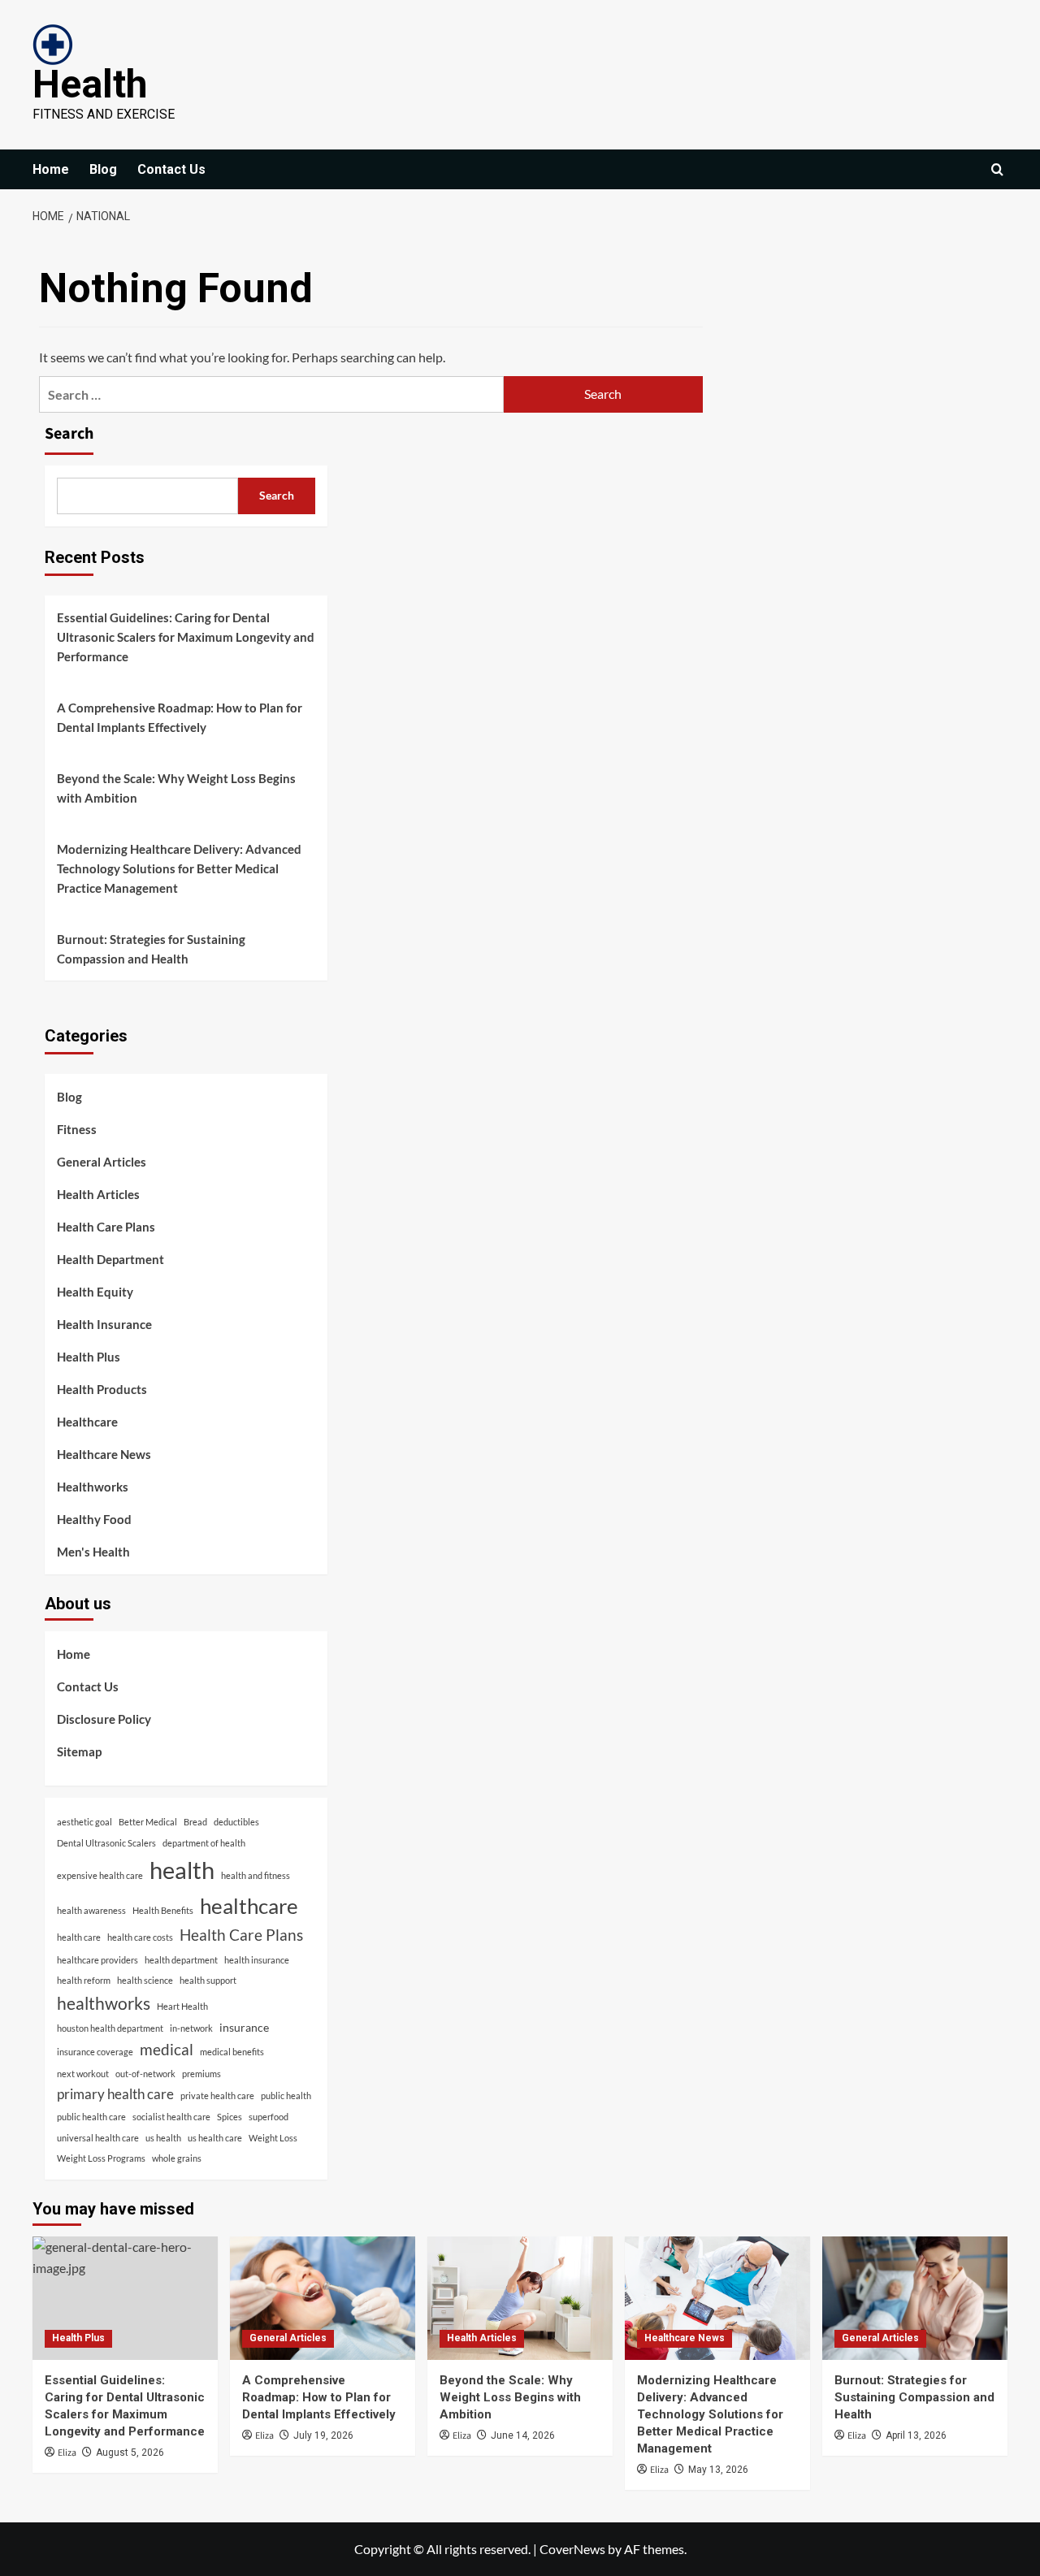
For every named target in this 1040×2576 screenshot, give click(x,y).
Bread (195, 1822)
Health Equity (95, 1292)
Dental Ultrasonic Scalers (106, 1843)
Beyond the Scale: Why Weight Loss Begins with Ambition (176, 788)
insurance (244, 2027)
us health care (215, 2138)
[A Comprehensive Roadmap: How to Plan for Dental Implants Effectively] (323, 2298)
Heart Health (182, 2006)
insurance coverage (95, 2052)
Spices (230, 2117)
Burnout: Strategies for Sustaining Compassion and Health (151, 949)
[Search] (997, 169)
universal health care (98, 2138)
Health (90, 84)
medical (167, 2049)
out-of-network (145, 2074)
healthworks (104, 2003)
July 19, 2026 (323, 2435)
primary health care (115, 2094)
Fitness (77, 1129)
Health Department (110, 1259)
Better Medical (148, 1822)
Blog (103, 169)
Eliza (67, 2453)
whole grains (177, 2158)
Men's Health (93, 1552)
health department (181, 1960)
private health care (217, 2095)
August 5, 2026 (130, 2453)
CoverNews (572, 2549)
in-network (191, 2028)
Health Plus (89, 1357)
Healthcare (87, 1422)
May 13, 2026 (718, 2470)
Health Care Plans (106, 1227)
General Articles (102, 1162)
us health (163, 2138)
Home (51, 169)
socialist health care (171, 2117)
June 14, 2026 (523, 2435)
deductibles (236, 1822)
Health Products (102, 1389)
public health (286, 2095)
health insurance (257, 1960)
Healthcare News (104, 1454)
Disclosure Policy (104, 1719)
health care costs (140, 1937)
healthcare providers (97, 1960)
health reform (84, 1980)
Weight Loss (273, 2138)
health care (79, 1937)
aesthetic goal (84, 1822)
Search (69, 434)
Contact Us (171, 169)
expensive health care (100, 1875)
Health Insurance (104, 1324)
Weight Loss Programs (101, 2158)
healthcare (249, 1906)
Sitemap (79, 1751)
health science (145, 1980)
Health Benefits (163, 1910)
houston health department (110, 2028)
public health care (91, 2117)
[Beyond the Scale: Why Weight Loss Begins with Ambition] (520, 2298)
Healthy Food (94, 1519)
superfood (269, 2117)
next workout (83, 2074)
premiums (201, 2074)
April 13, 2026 (916, 2435)
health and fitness (256, 1875)
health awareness (91, 1910)
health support (208, 1980)
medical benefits (232, 2052)
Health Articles (98, 1194)
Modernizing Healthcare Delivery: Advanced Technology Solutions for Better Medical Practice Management (179, 868)
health (182, 1870)
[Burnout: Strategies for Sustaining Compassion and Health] (915, 2298)
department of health (204, 1843)
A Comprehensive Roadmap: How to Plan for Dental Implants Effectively (180, 717)
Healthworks (93, 1487)
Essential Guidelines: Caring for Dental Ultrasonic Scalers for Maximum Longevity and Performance (186, 637)
